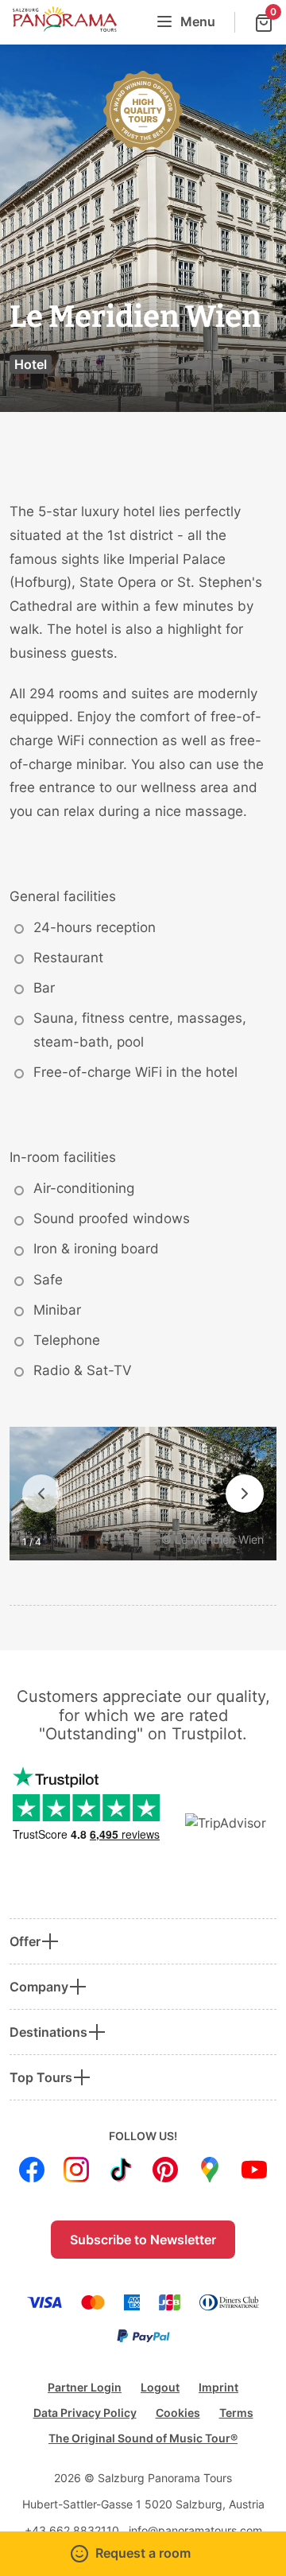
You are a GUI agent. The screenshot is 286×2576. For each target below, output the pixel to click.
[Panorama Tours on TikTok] (121, 2170)
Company (39, 1987)
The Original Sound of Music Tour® (143, 2438)
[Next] (245, 1494)
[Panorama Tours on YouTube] (254, 2170)
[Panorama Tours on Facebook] (32, 2170)
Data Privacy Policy (85, 2413)
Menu (198, 21)
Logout (160, 2387)
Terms (236, 2413)
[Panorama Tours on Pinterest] (165, 2170)
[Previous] (41, 1494)
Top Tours (41, 2077)
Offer (25, 1941)
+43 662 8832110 (72, 2530)
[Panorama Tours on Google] (210, 2170)
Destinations (48, 2032)
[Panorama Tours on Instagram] (76, 2170)
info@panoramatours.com (195, 2530)
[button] (143, 2554)
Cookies (178, 2413)
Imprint (218, 2387)
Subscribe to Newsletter (143, 2240)
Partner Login (85, 2387)
